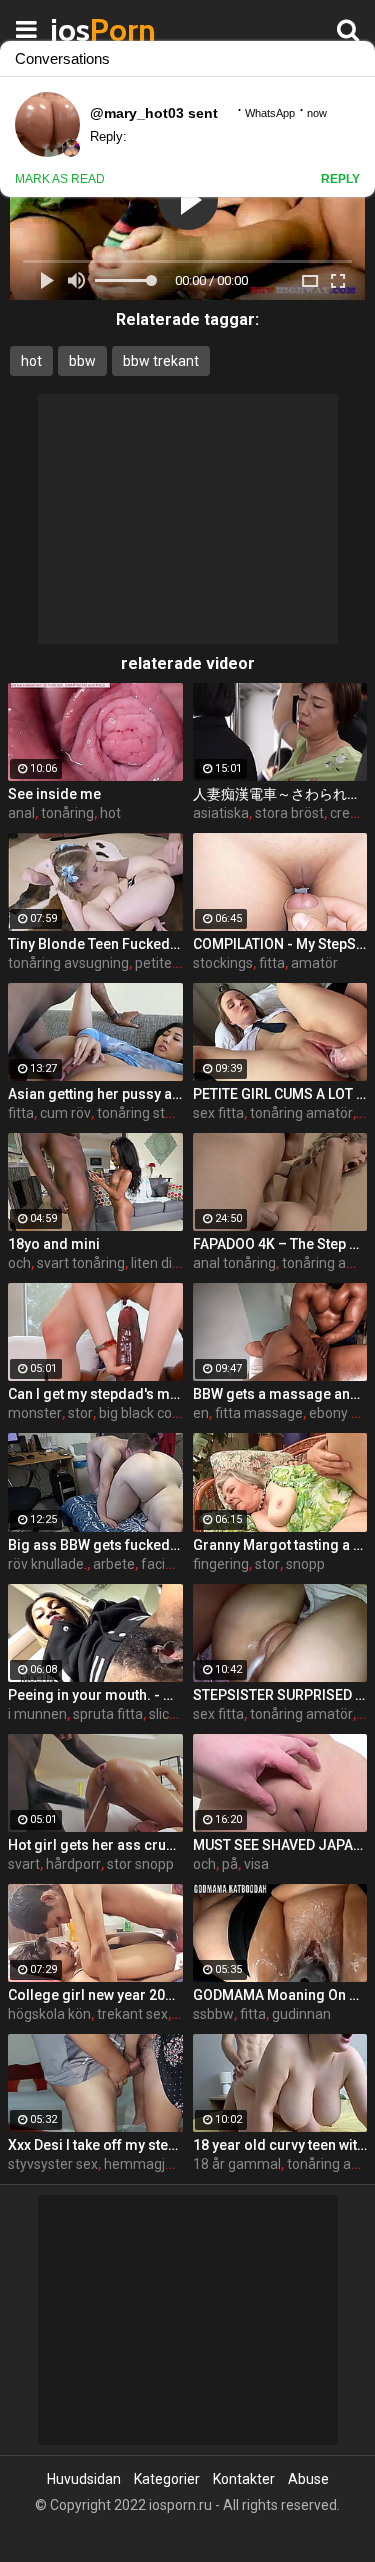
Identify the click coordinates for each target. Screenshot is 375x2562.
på (230, 1864)
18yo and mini (54, 1244)
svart (24, 1864)
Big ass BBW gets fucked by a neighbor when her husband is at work (95, 1545)
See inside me (54, 794)
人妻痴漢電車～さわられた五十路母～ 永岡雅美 (280, 794)
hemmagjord (145, 2164)
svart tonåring (81, 1263)
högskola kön (49, 2014)
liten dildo (161, 1263)
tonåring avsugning (68, 963)
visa (256, 1864)
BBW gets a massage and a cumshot (280, 1394)
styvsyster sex (53, 2164)
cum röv (65, 1113)
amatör (314, 963)
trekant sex (132, 2014)
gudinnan (301, 2014)
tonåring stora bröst (159, 1113)
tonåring (67, 813)
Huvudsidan (84, 2479)
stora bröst (289, 813)
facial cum (174, 1564)
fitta (272, 963)
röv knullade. (47, 1564)
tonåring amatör (301, 1113)
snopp (305, 1564)
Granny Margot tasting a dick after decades (280, 1545)
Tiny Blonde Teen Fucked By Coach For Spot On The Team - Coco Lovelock (95, 944)
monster (35, 1413)
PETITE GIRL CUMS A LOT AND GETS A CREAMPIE (280, 1094)
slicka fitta (181, 1714)
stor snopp (140, 1864)
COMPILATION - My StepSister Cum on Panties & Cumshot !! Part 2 (280, 944)
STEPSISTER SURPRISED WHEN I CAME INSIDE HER (280, 1695)
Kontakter (244, 2479)
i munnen (37, 1714)
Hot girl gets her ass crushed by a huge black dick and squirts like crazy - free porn (95, 1845)
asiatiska (221, 813)
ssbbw (213, 2014)
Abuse (308, 2479)
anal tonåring (234, 1263)
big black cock (142, 1413)
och (19, 1263)
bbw (82, 361)
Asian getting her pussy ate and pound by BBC (95, 1094)
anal (21, 813)
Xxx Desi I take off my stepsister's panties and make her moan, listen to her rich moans (95, 2145)
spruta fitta (108, 1714)
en (201, 1413)
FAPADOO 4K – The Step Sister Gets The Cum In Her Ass (280, 1244)
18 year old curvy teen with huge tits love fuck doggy (280, 2145)
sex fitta (218, 1113)
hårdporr (73, 1864)
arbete (114, 1564)
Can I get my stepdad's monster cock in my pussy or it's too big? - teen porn (95, 1394)
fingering (221, 1564)
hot (31, 361)
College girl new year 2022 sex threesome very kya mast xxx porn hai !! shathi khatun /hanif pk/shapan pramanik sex (95, 1995)
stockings (223, 963)
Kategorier (167, 2479)
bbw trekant (161, 361)
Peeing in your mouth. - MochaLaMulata (95, 1695)
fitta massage (259, 1413)
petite (153, 963)
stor (80, 1413)
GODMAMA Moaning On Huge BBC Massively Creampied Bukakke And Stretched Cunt (280, 1995)
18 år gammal (237, 2164)
